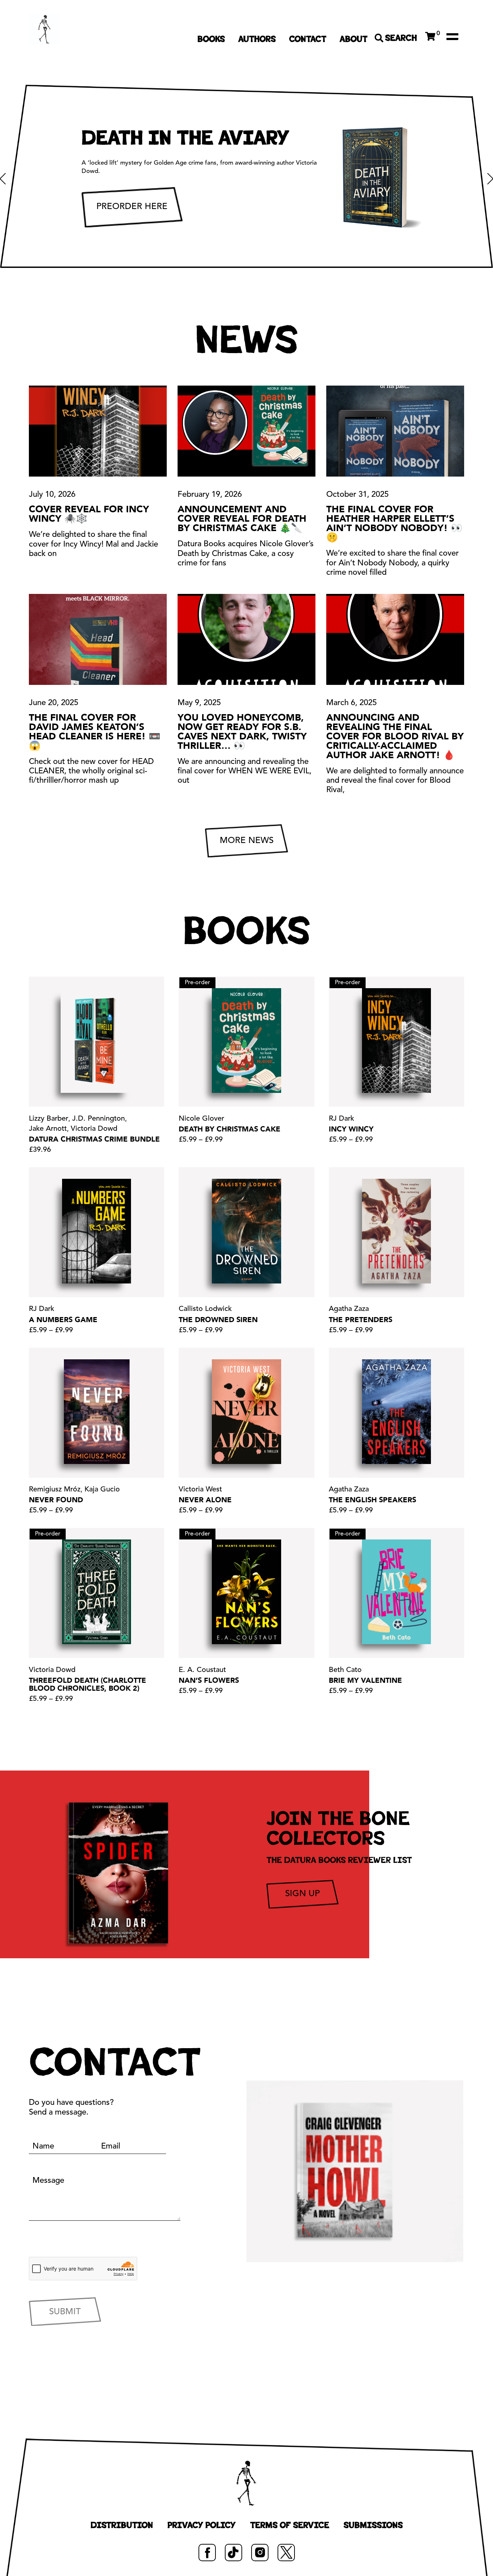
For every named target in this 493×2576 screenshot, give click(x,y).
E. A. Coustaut (202, 1670)
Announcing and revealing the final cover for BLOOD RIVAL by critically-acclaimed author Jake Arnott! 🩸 (395, 737)
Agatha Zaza (349, 1309)
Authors (257, 39)
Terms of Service (290, 2525)
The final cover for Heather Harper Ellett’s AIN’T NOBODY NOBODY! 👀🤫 (394, 524)
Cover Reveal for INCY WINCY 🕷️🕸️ (89, 514)
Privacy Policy (202, 2525)
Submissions (373, 2525)
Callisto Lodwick (205, 1309)
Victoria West (200, 1490)
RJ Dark (341, 1119)
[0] (430, 36)
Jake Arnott (48, 1129)
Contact (308, 39)
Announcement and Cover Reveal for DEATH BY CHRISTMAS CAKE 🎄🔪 (242, 519)
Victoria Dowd (94, 1129)
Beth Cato (345, 1670)
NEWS (247, 340)
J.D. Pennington (99, 1119)
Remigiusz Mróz (55, 1490)
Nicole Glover (201, 1119)
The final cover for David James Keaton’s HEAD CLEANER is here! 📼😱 (95, 732)
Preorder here (132, 207)
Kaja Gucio (102, 1490)
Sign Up (302, 1894)
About (354, 39)
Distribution (122, 2525)
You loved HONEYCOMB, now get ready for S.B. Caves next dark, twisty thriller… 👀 (242, 732)
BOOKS (247, 931)
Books (211, 39)
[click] (452, 36)
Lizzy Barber (49, 1119)
